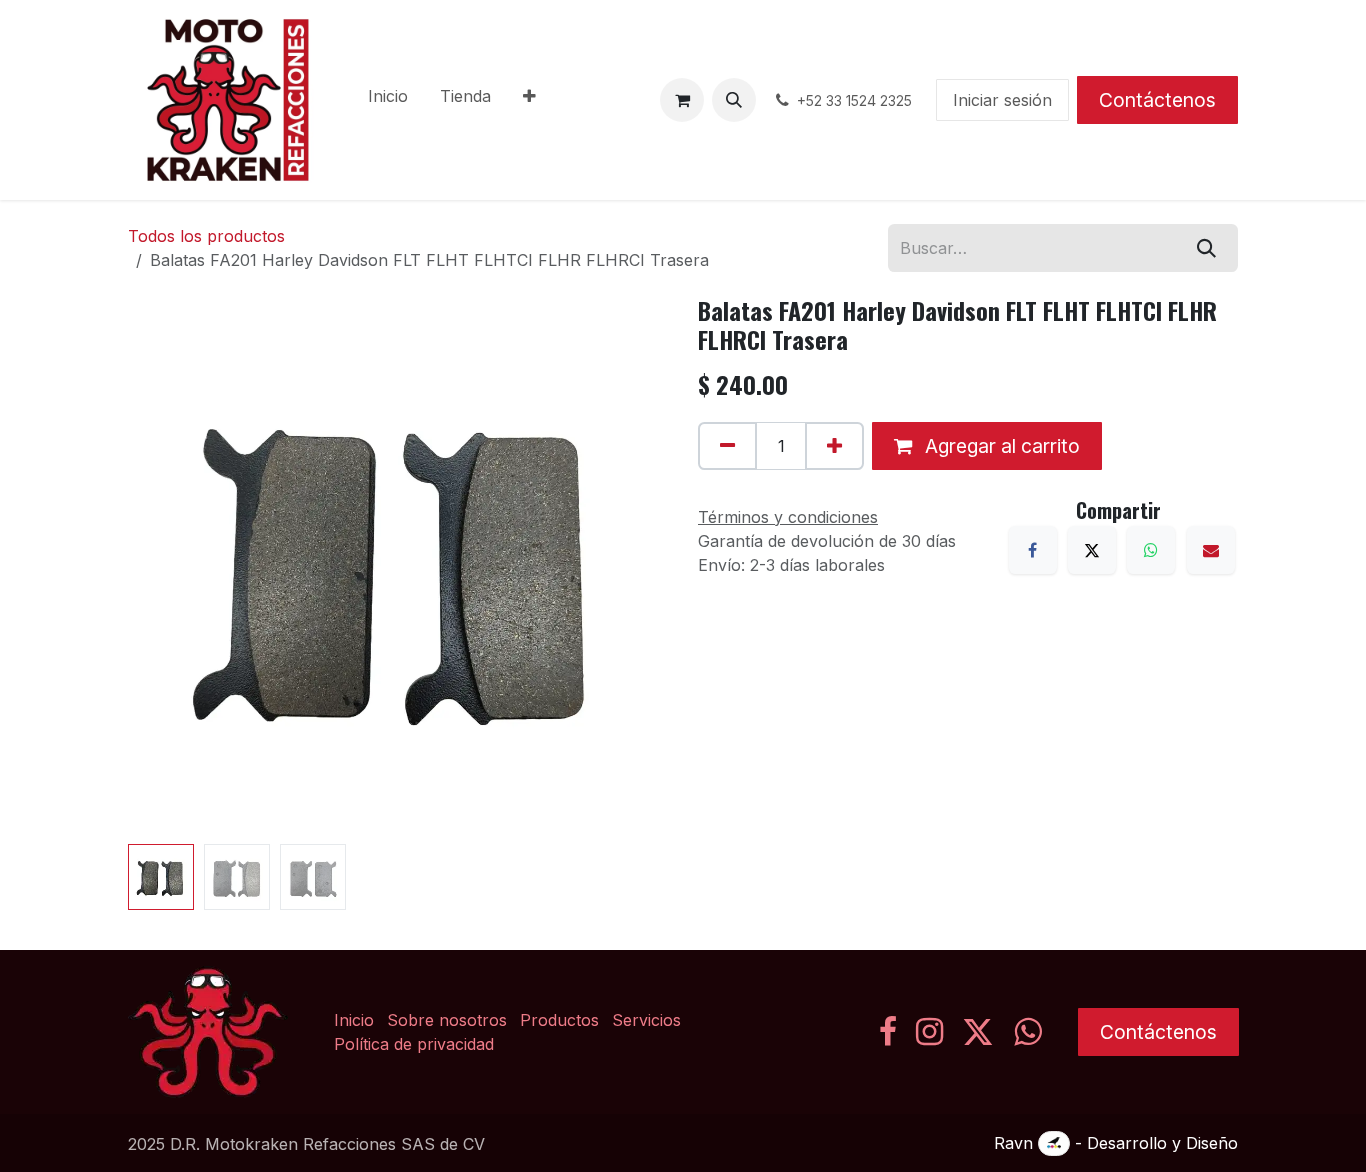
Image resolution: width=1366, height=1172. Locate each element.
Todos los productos (206, 236)
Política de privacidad (414, 1044)
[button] (734, 100)
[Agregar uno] (834, 446)
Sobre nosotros (447, 1020)
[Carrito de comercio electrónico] (682, 100)
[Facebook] (1033, 550)
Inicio (354, 1020)
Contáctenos (1157, 100)
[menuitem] (388, 100)
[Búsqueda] (1206, 248)
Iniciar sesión (1002, 100)
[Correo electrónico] (1211, 550)
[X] (1092, 550)
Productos (559, 1020)
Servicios (646, 1020)
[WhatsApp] (1151, 550)
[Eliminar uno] (727, 446)
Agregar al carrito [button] (1000, 446)
